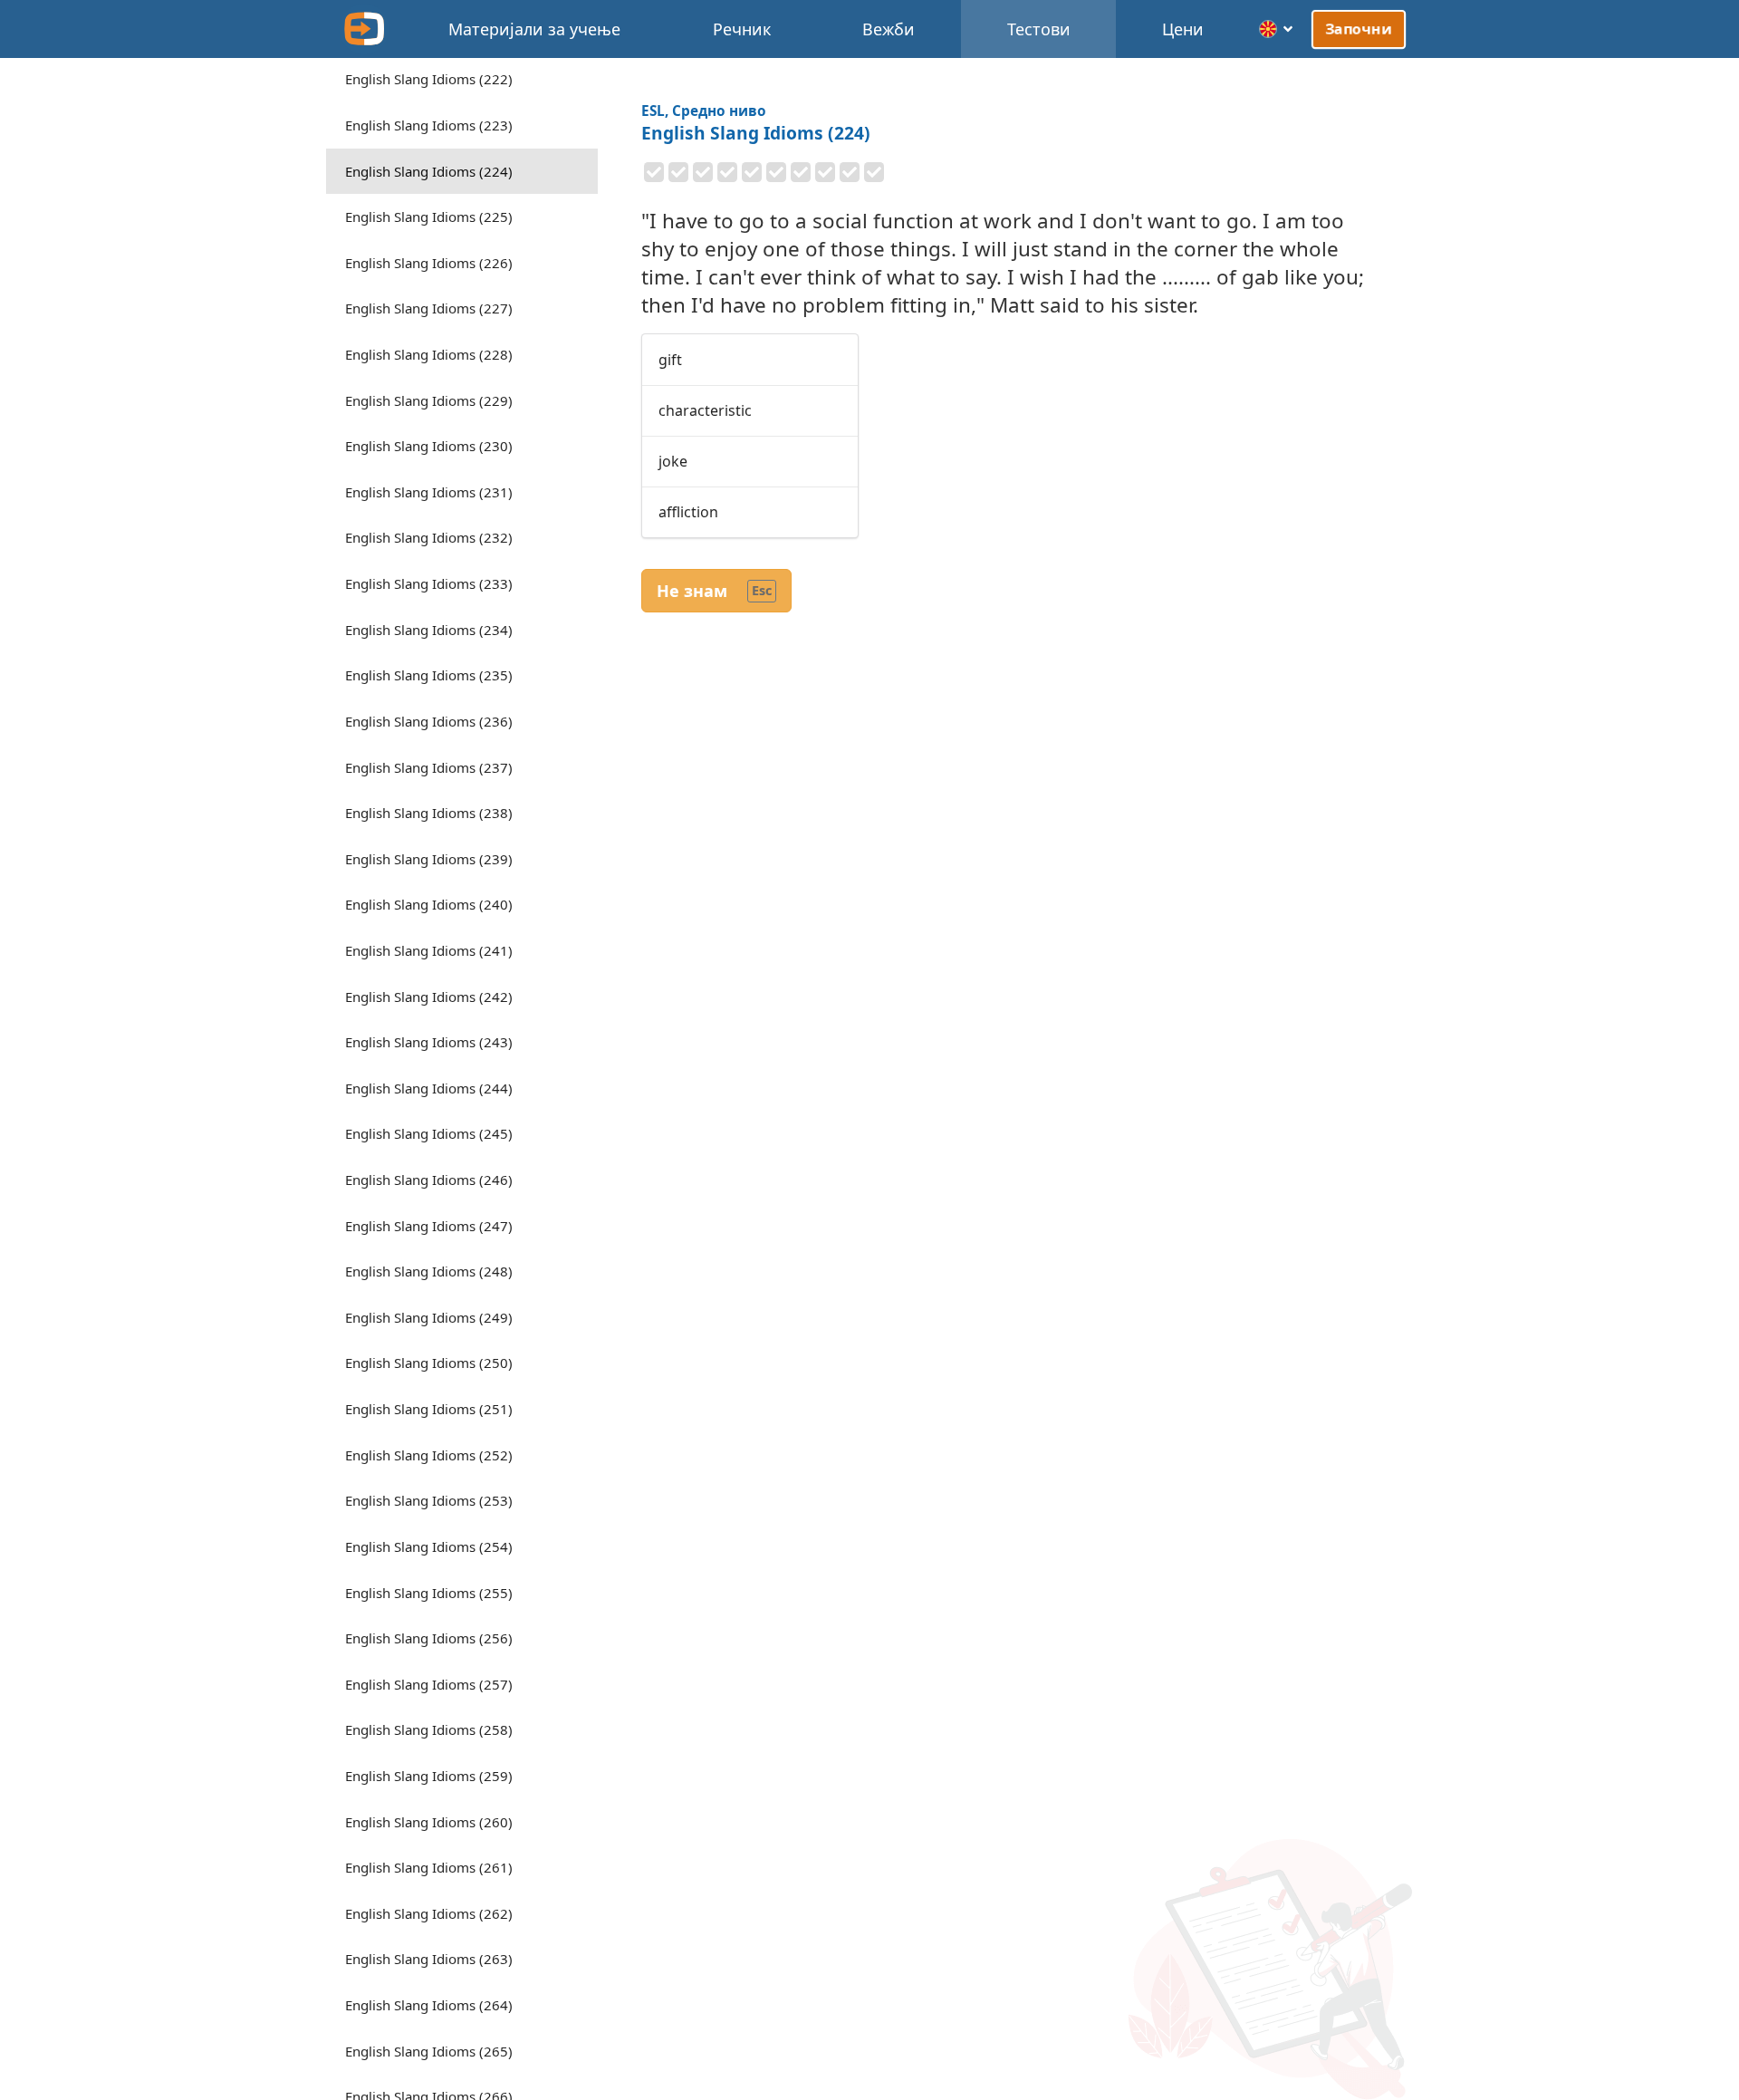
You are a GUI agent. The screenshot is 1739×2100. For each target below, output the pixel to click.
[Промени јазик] (1277, 29)
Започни (1359, 28)
